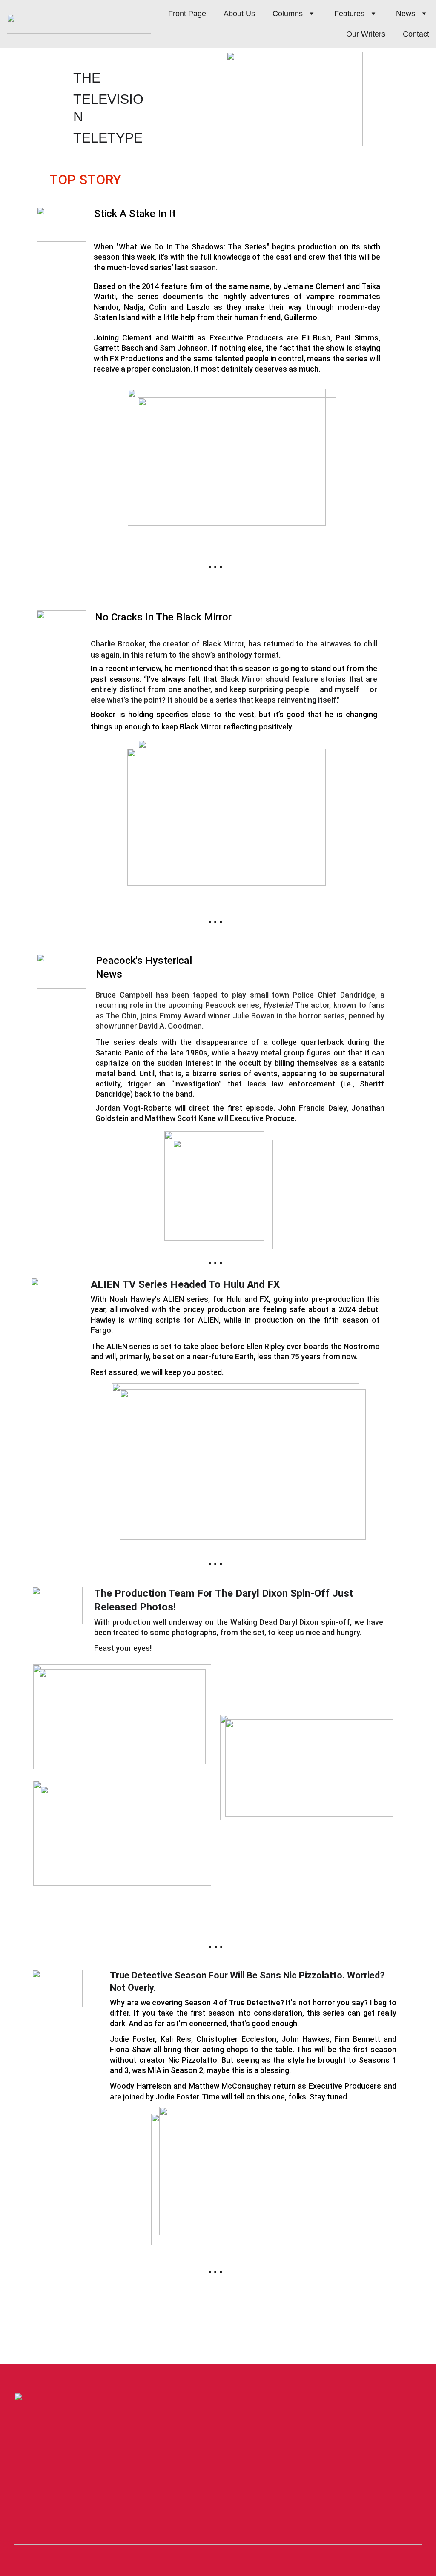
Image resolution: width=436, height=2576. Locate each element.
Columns (288, 14)
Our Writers (366, 34)
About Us (239, 14)
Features (349, 14)
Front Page (187, 14)
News (406, 14)
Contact (416, 34)
